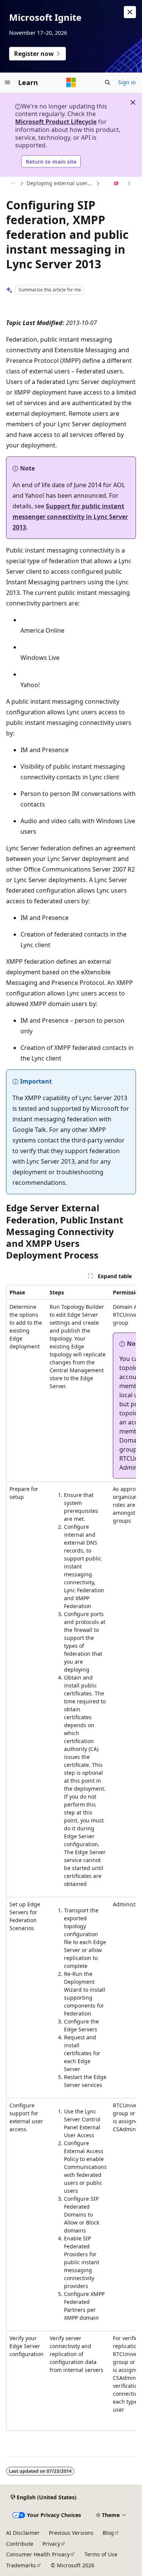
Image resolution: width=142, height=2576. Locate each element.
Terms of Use (101, 2554)
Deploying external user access (60, 183)
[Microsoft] (71, 82)
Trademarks (21, 2565)
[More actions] (129, 184)
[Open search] (108, 82)
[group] (71, 1858)
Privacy (51, 2544)
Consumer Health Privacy (38, 2554)
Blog (108, 2533)
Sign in (127, 82)
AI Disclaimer (23, 2533)
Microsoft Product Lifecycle (56, 122)
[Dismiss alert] (130, 12)
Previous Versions (71, 2533)
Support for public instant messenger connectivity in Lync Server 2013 (70, 517)
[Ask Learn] (116, 184)
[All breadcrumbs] (13, 184)
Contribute (20, 2544)
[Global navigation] (8, 82)
